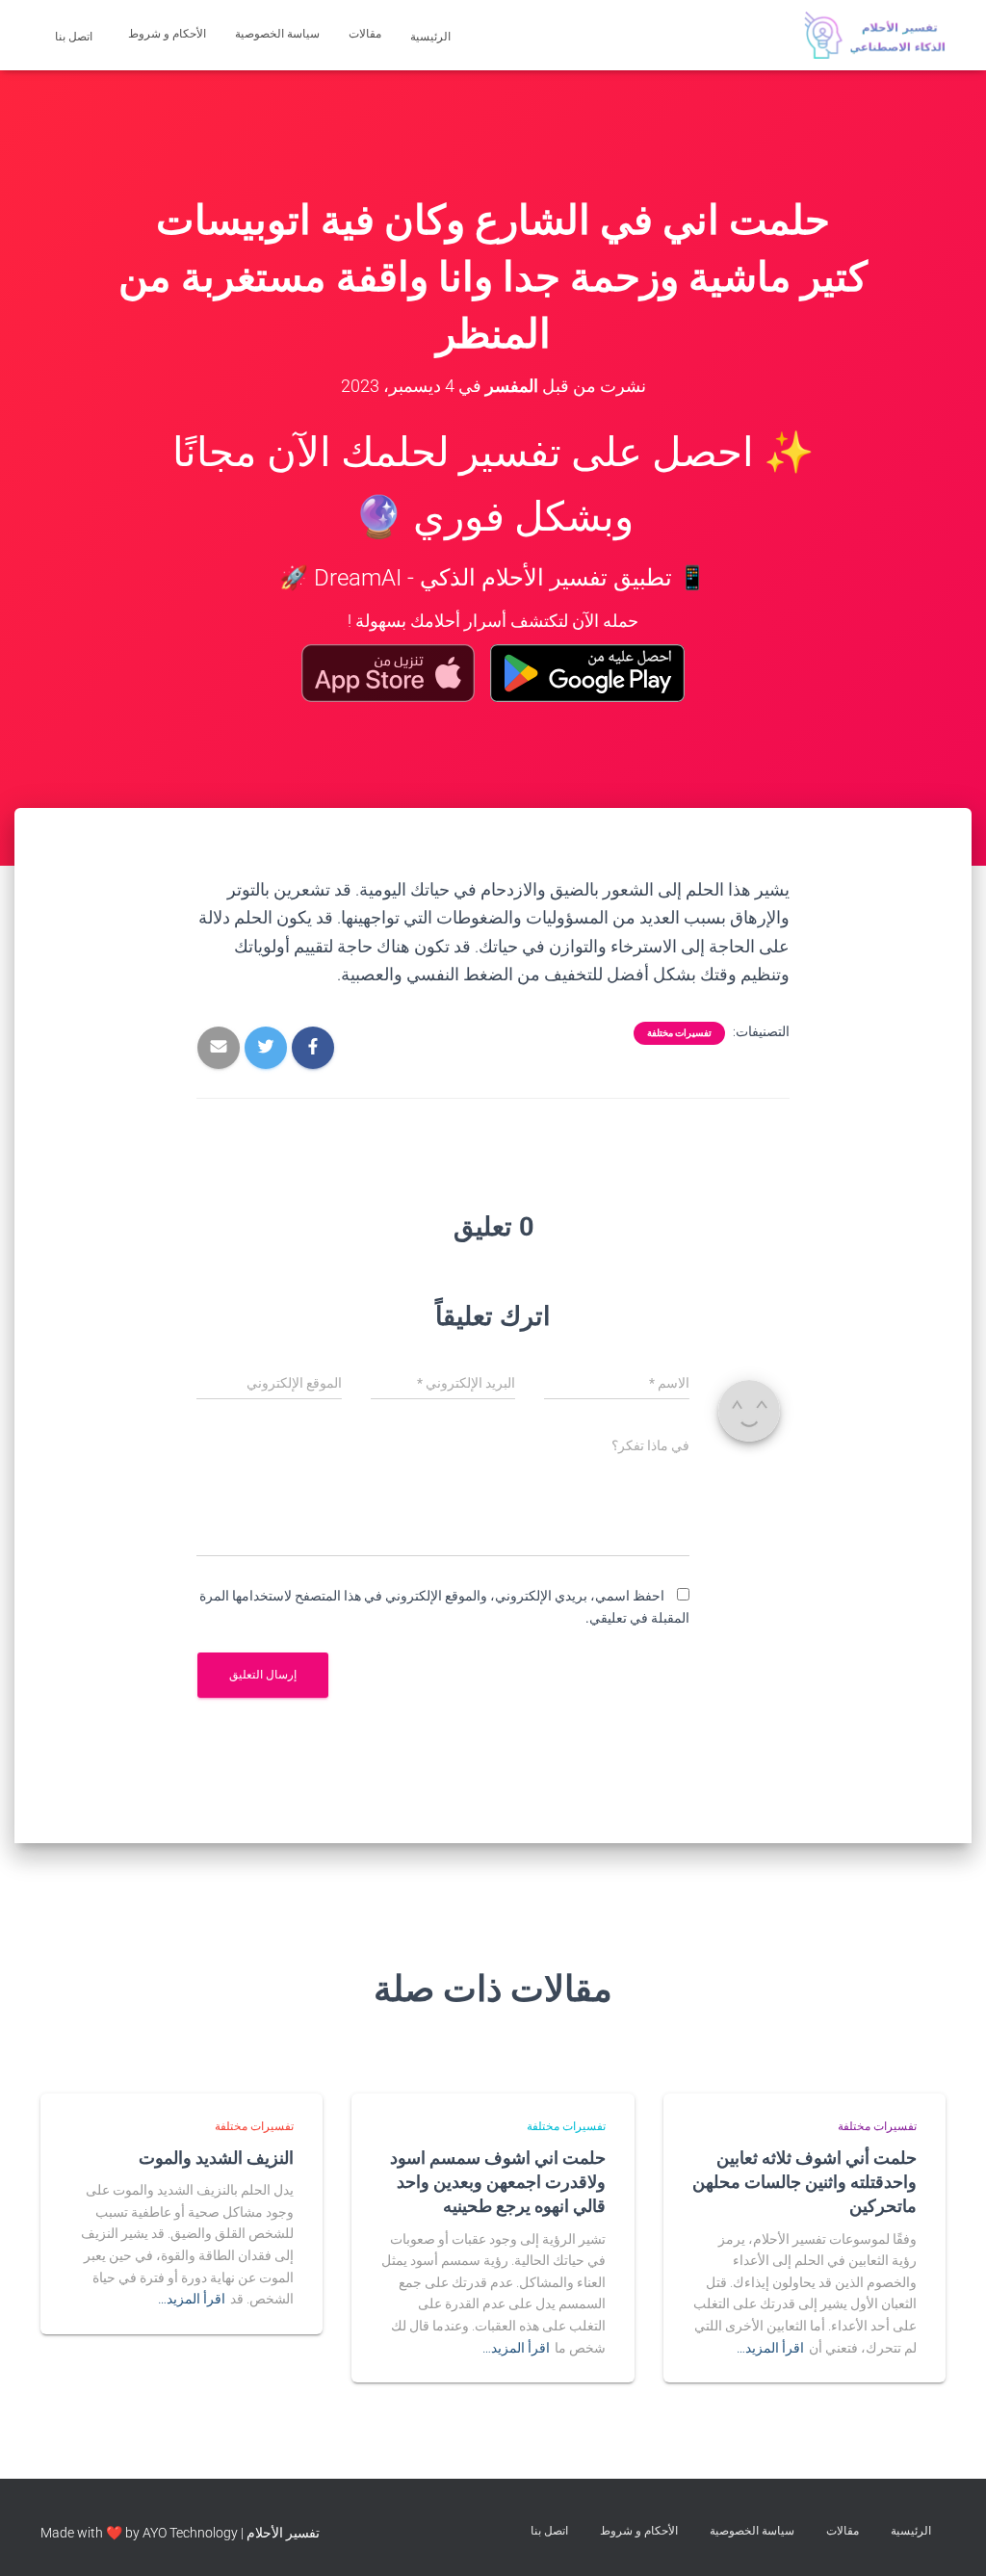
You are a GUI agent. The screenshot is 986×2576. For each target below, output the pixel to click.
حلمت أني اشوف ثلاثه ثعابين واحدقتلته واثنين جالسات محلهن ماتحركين (804, 2181)
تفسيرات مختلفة (679, 1033)
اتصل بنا (75, 37)
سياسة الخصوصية (277, 34)
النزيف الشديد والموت (216, 2157)
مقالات (365, 34)
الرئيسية (432, 37)
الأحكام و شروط (167, 34)
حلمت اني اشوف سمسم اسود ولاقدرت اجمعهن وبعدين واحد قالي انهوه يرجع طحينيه (498, 2181)
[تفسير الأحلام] (875, 36)
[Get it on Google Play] (588, 673)
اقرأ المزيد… (770, 2348)
